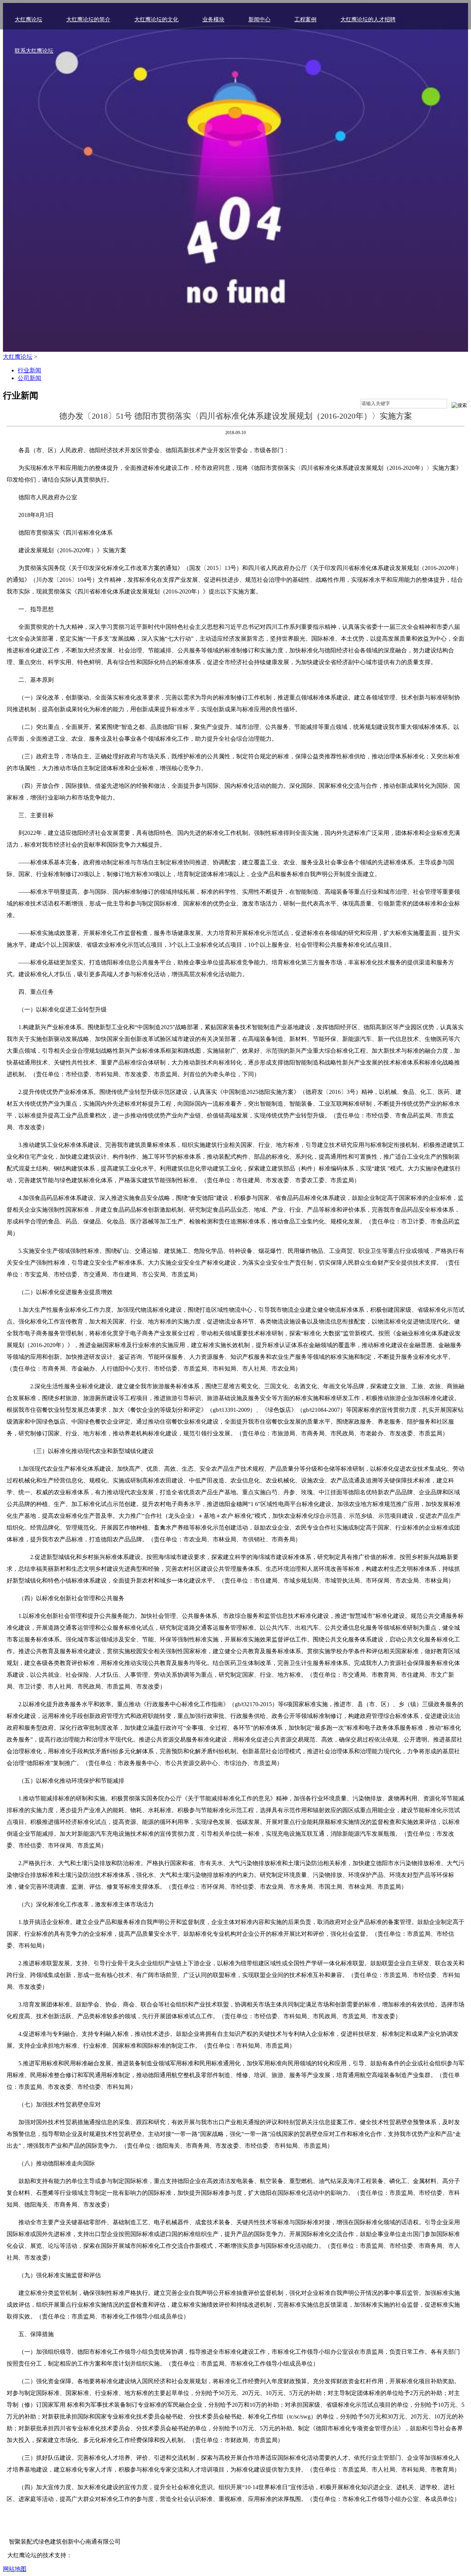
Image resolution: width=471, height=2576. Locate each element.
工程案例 (305, 20)
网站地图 (15, 2569)
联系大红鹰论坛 (34, 51)
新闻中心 (259, 20)
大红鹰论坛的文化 (156, 20)
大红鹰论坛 (29, 20)
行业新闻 (29, 370)
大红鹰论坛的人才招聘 (368, 20)
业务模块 (213, 20)
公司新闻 (29, 378)
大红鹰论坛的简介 (88, 20)
